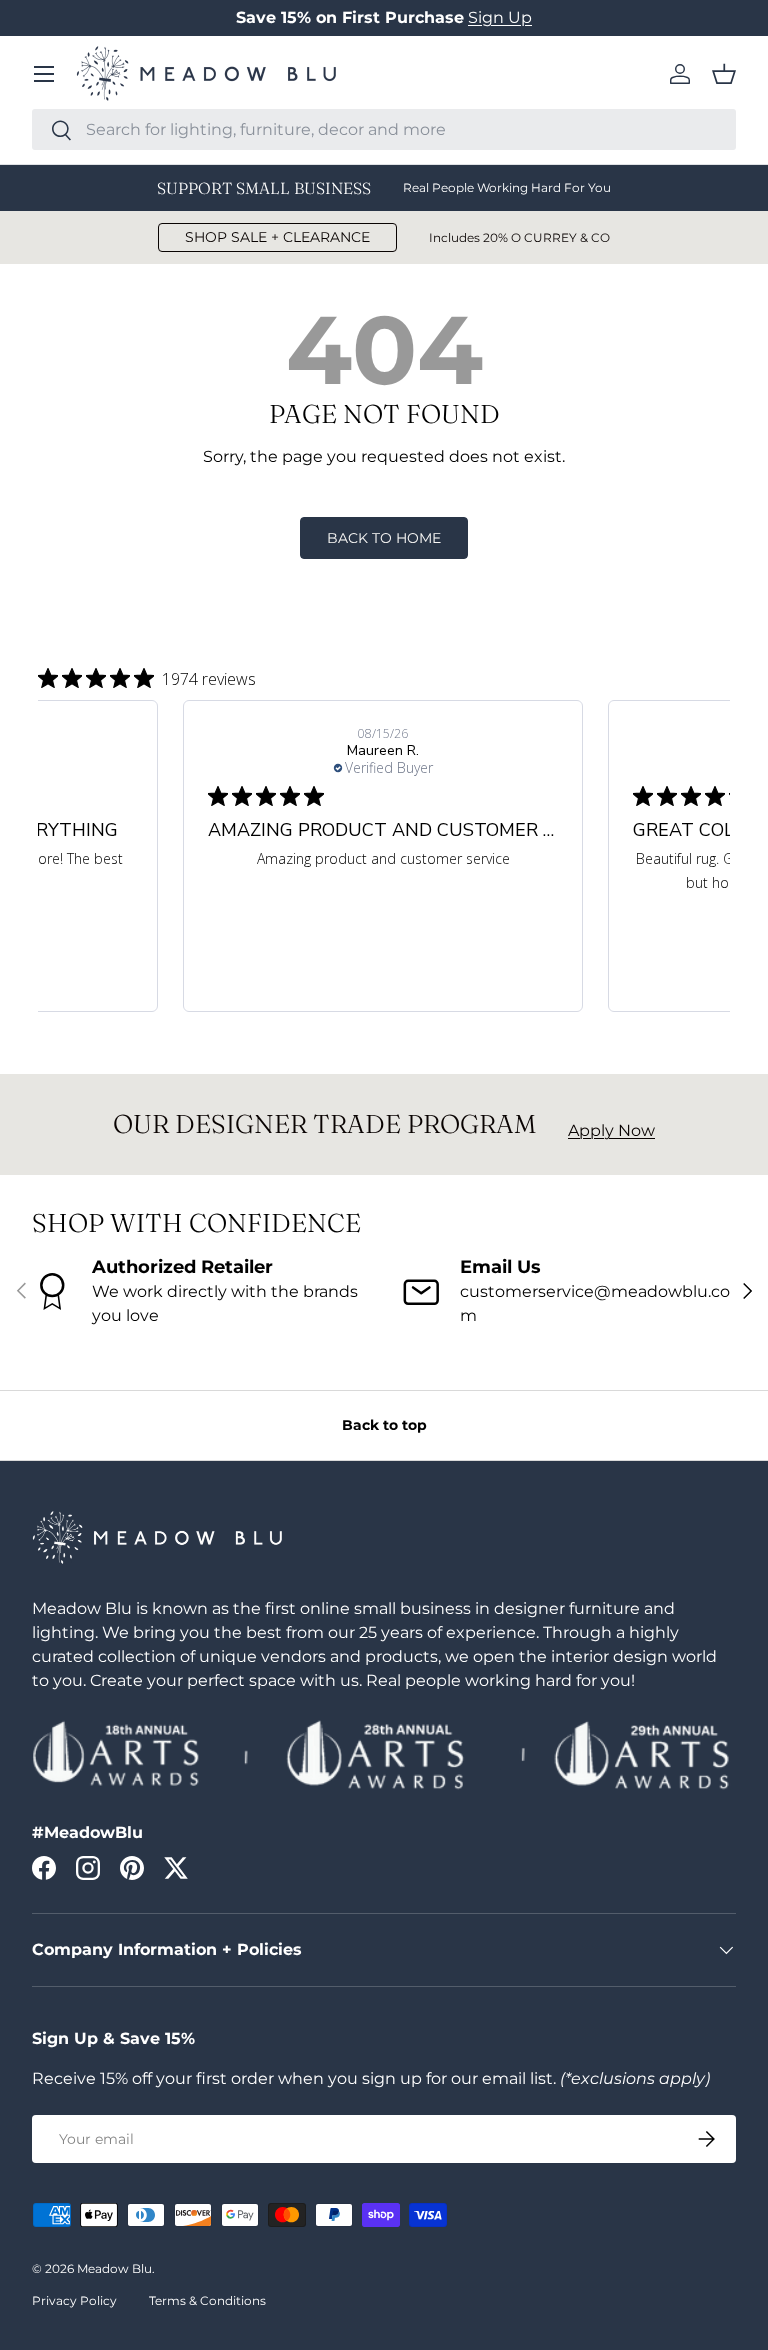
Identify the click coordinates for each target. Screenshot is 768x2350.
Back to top (384, 1425)
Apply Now (611, 1130)
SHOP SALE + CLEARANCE (277, 237)
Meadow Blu (114, 2268)
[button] (724, 74)
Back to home (384, 538)
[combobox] (384, 129)
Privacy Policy (74, 2300)
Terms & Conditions (207, 2300)
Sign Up (500, 17)
